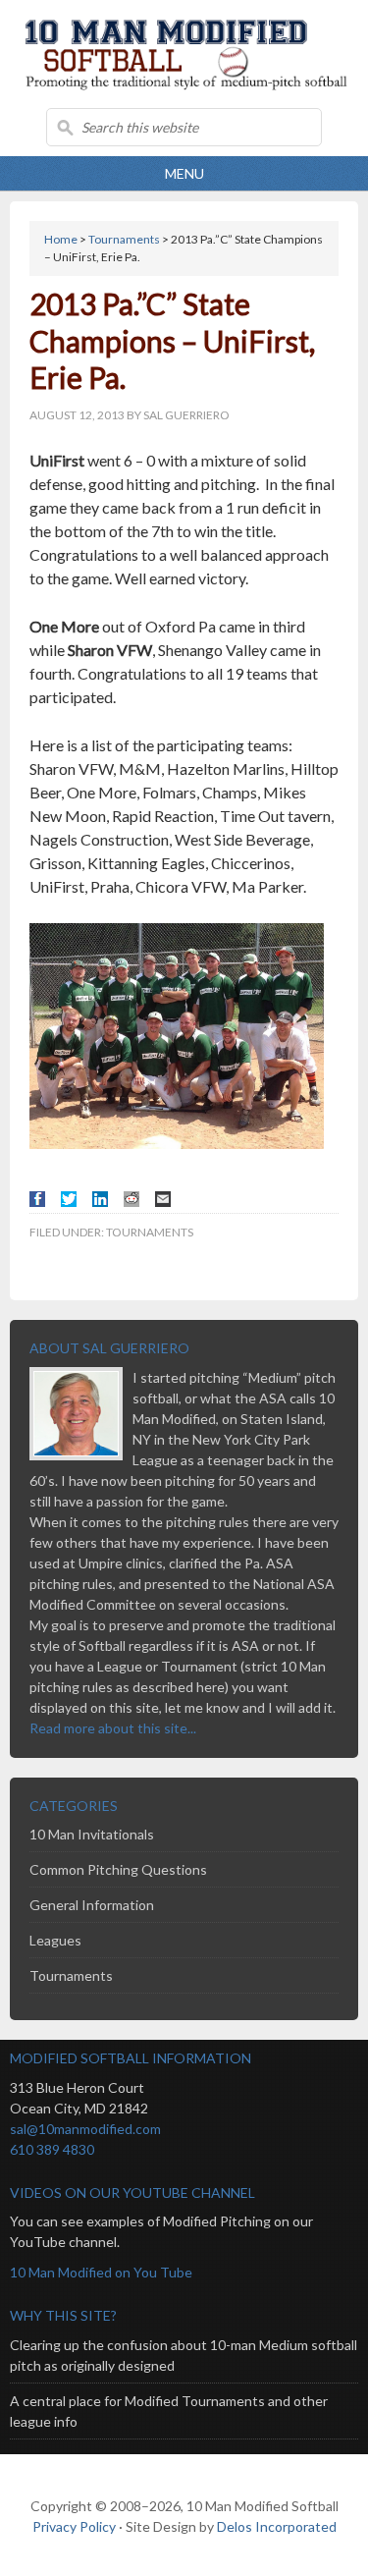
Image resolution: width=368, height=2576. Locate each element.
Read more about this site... (113, 1728)
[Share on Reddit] (131, 1199)
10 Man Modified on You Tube (101, 2272)
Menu (184, 173)
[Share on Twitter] (69, 1199)
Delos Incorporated (277, 2526)
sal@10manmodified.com (85, 2129)
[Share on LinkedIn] (100, 1199)
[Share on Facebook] (37, 1199)
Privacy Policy (74, 2526)
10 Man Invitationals (92, 1834)
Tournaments (150, 1232)
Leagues (55, 1940)
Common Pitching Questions (118, 1869)
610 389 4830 (52, 2149)
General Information (92, 1905)
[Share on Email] (163, 1199)
